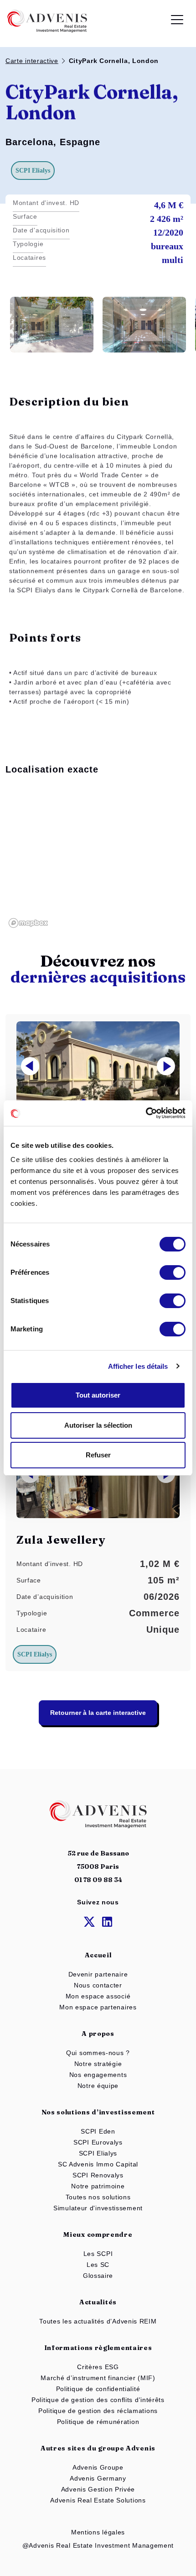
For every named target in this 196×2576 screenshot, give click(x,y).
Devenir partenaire (98, 1974)
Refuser (98, 1455)
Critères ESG (98, 2367)
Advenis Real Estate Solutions (98, 2500)
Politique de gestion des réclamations (98, 2411)
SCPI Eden (98, 2131)
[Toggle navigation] (177, 21)
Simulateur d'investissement (98, 2208)
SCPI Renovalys (98, 2175)
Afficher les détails (138, 1366)
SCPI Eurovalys (98, 2142)
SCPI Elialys (98, 2153)
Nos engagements (98, 2075)
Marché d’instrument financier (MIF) (98, 2378)
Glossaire (98, 2276)
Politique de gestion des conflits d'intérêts (98, 2400)
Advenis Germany (98, 2478)
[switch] (173, 1272)
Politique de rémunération (98, 2422)
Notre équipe (98, 2086)
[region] (98, 858)
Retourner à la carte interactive (98, 1713)
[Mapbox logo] (28, 923)
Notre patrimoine (98, 2186)
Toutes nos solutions (98, 2197)
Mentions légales (98, 2532)
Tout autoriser (98, 1395)
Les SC (98, 2265)
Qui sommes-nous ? (98, 2053)
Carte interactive (32, 61)
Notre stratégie (98, 2064)
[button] (166, 1066)
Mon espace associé (98, 1996)
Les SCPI (98, 2254)
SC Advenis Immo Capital (98, 2164)
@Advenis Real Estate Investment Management (98, 2545)
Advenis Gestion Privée (98, 2489)
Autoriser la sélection (98, 1425)
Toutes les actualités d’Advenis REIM (98, 2321)
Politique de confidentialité (98, 2389)
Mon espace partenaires (98, 2007)
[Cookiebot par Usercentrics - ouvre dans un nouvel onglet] (146, 1113)
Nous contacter (98, 1985)
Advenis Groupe (98, 2467)
